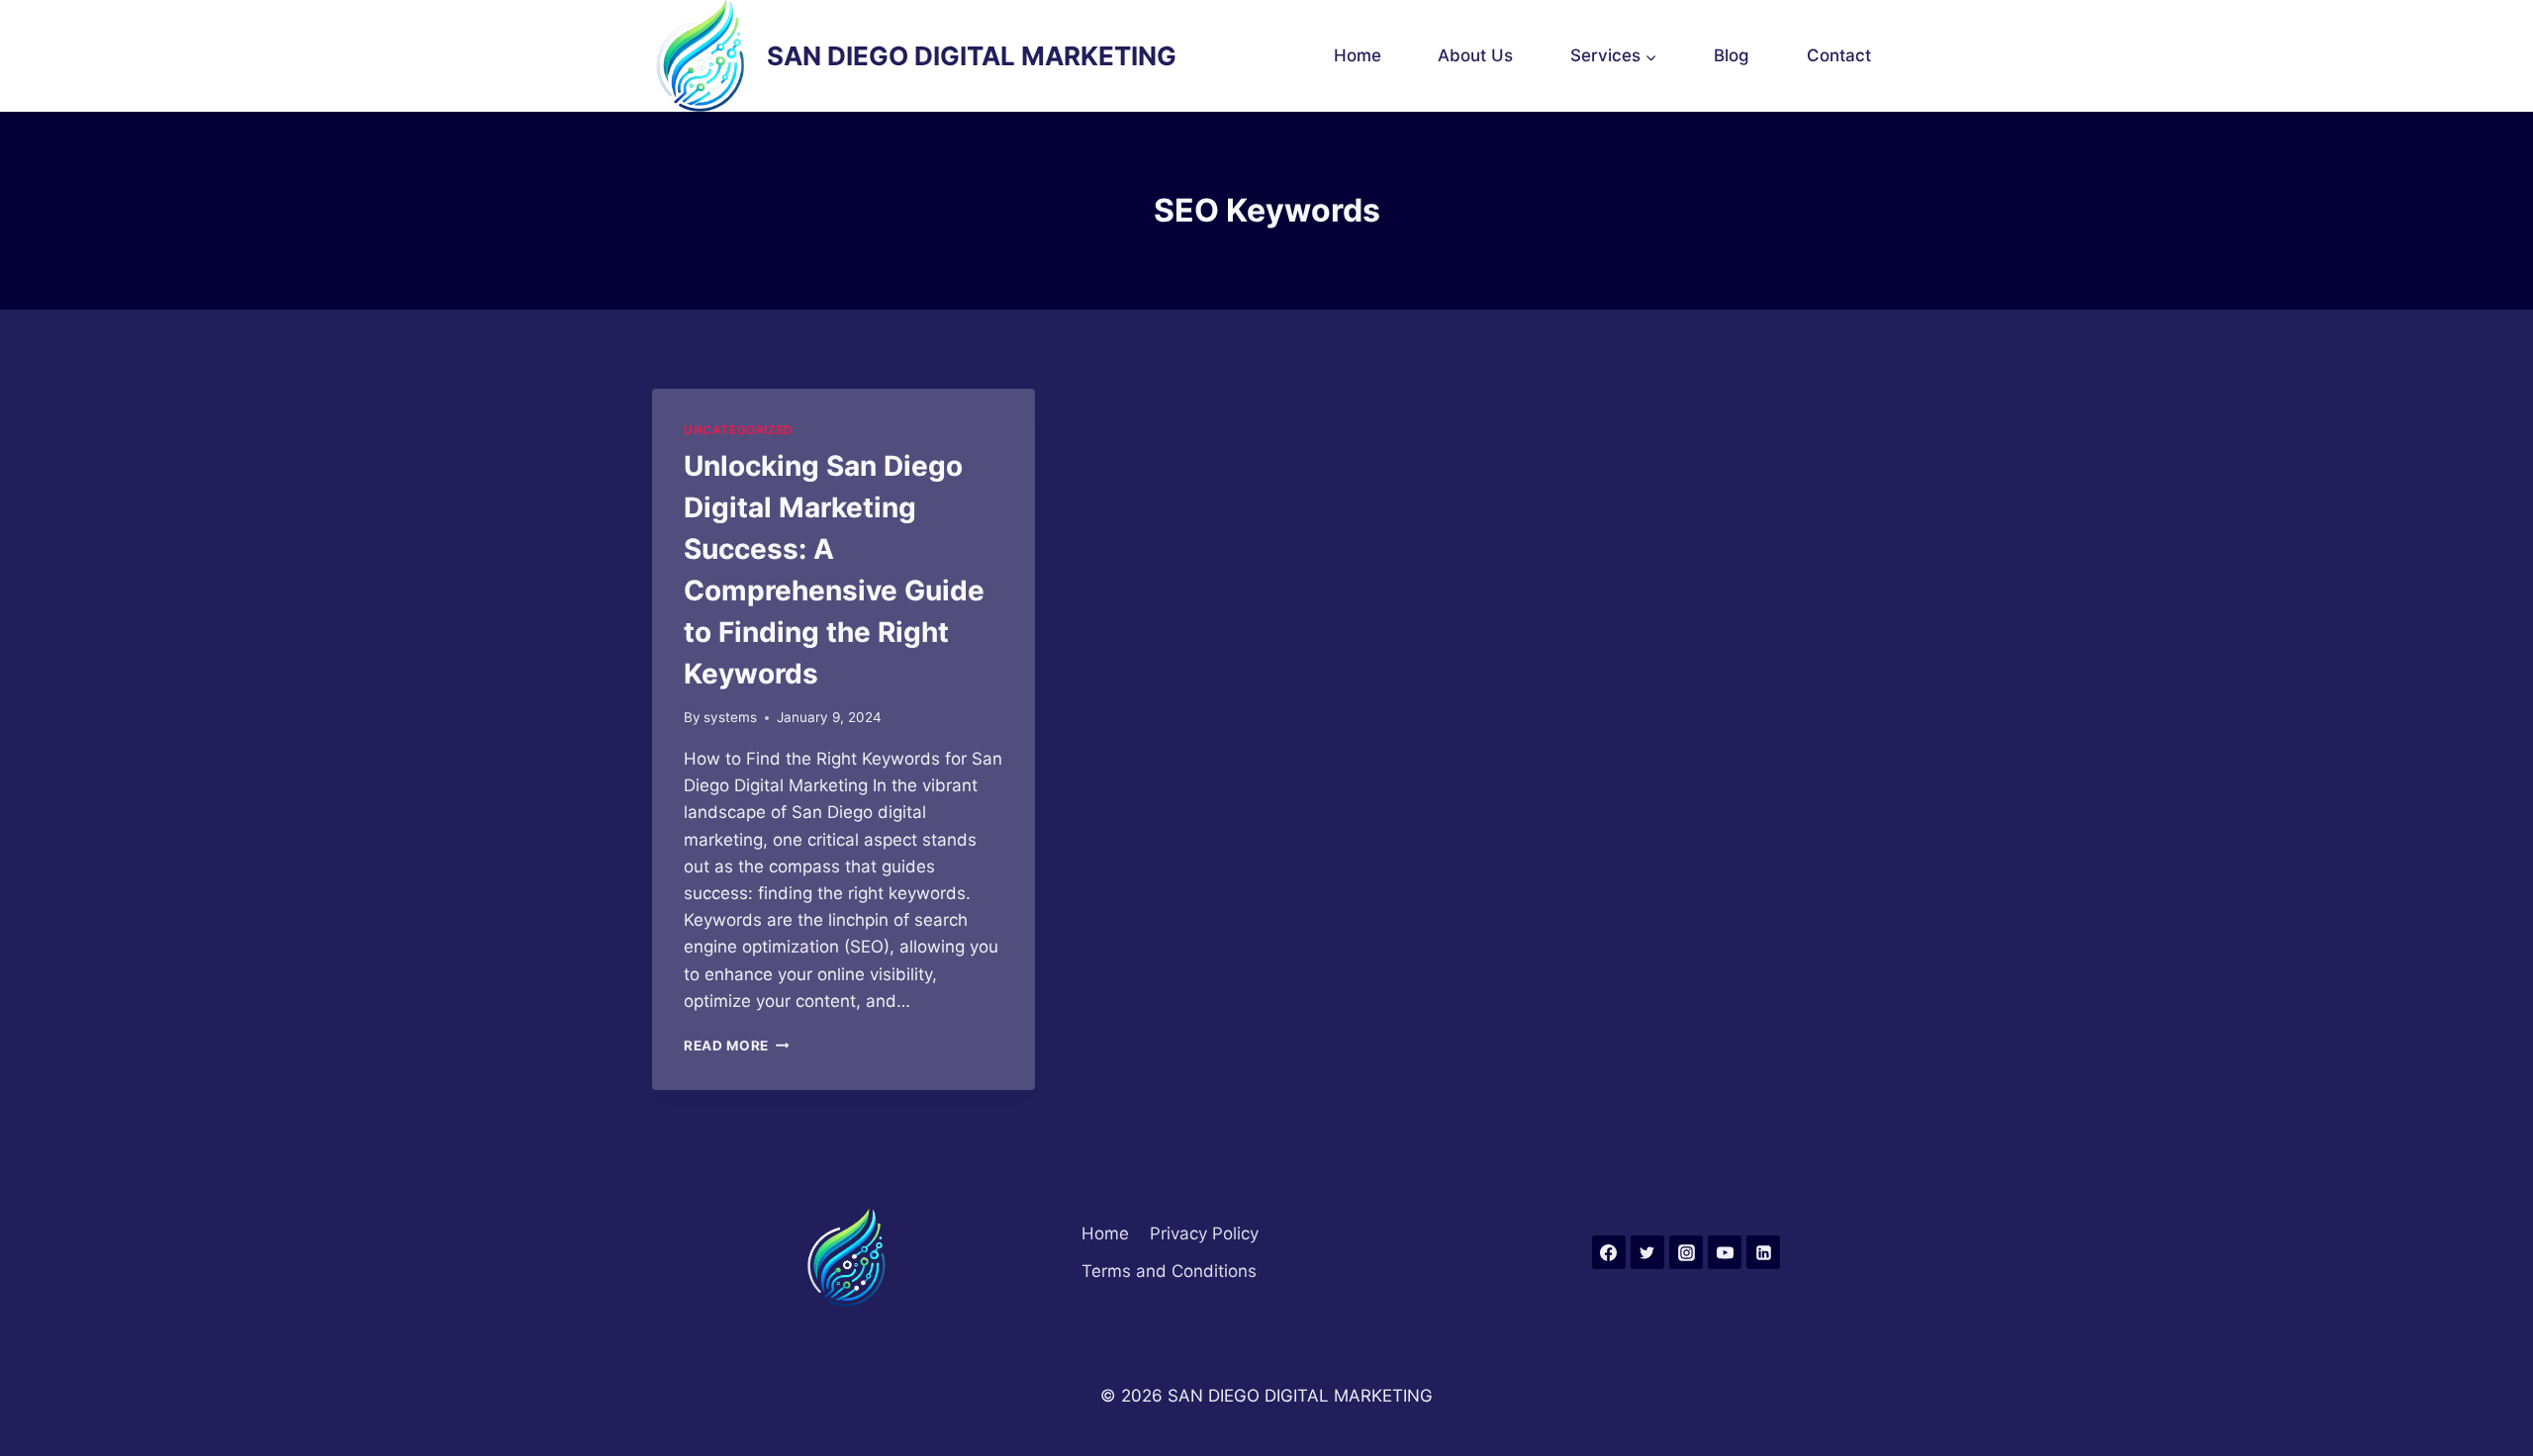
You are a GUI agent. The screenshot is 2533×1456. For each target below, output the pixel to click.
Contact (1839, 55)
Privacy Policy (1204, 1233)
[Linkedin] (1763, 1252)
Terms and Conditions (1169, 1271)
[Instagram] (1686, 1252)
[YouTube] (1725, 1252)
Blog (1732, 55)
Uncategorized (739, 430)
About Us (1475, 55)
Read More (737, 1046)
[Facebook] (1609, 1252)
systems (730, 717)
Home (1358, 55)
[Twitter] (1647, 1252)
